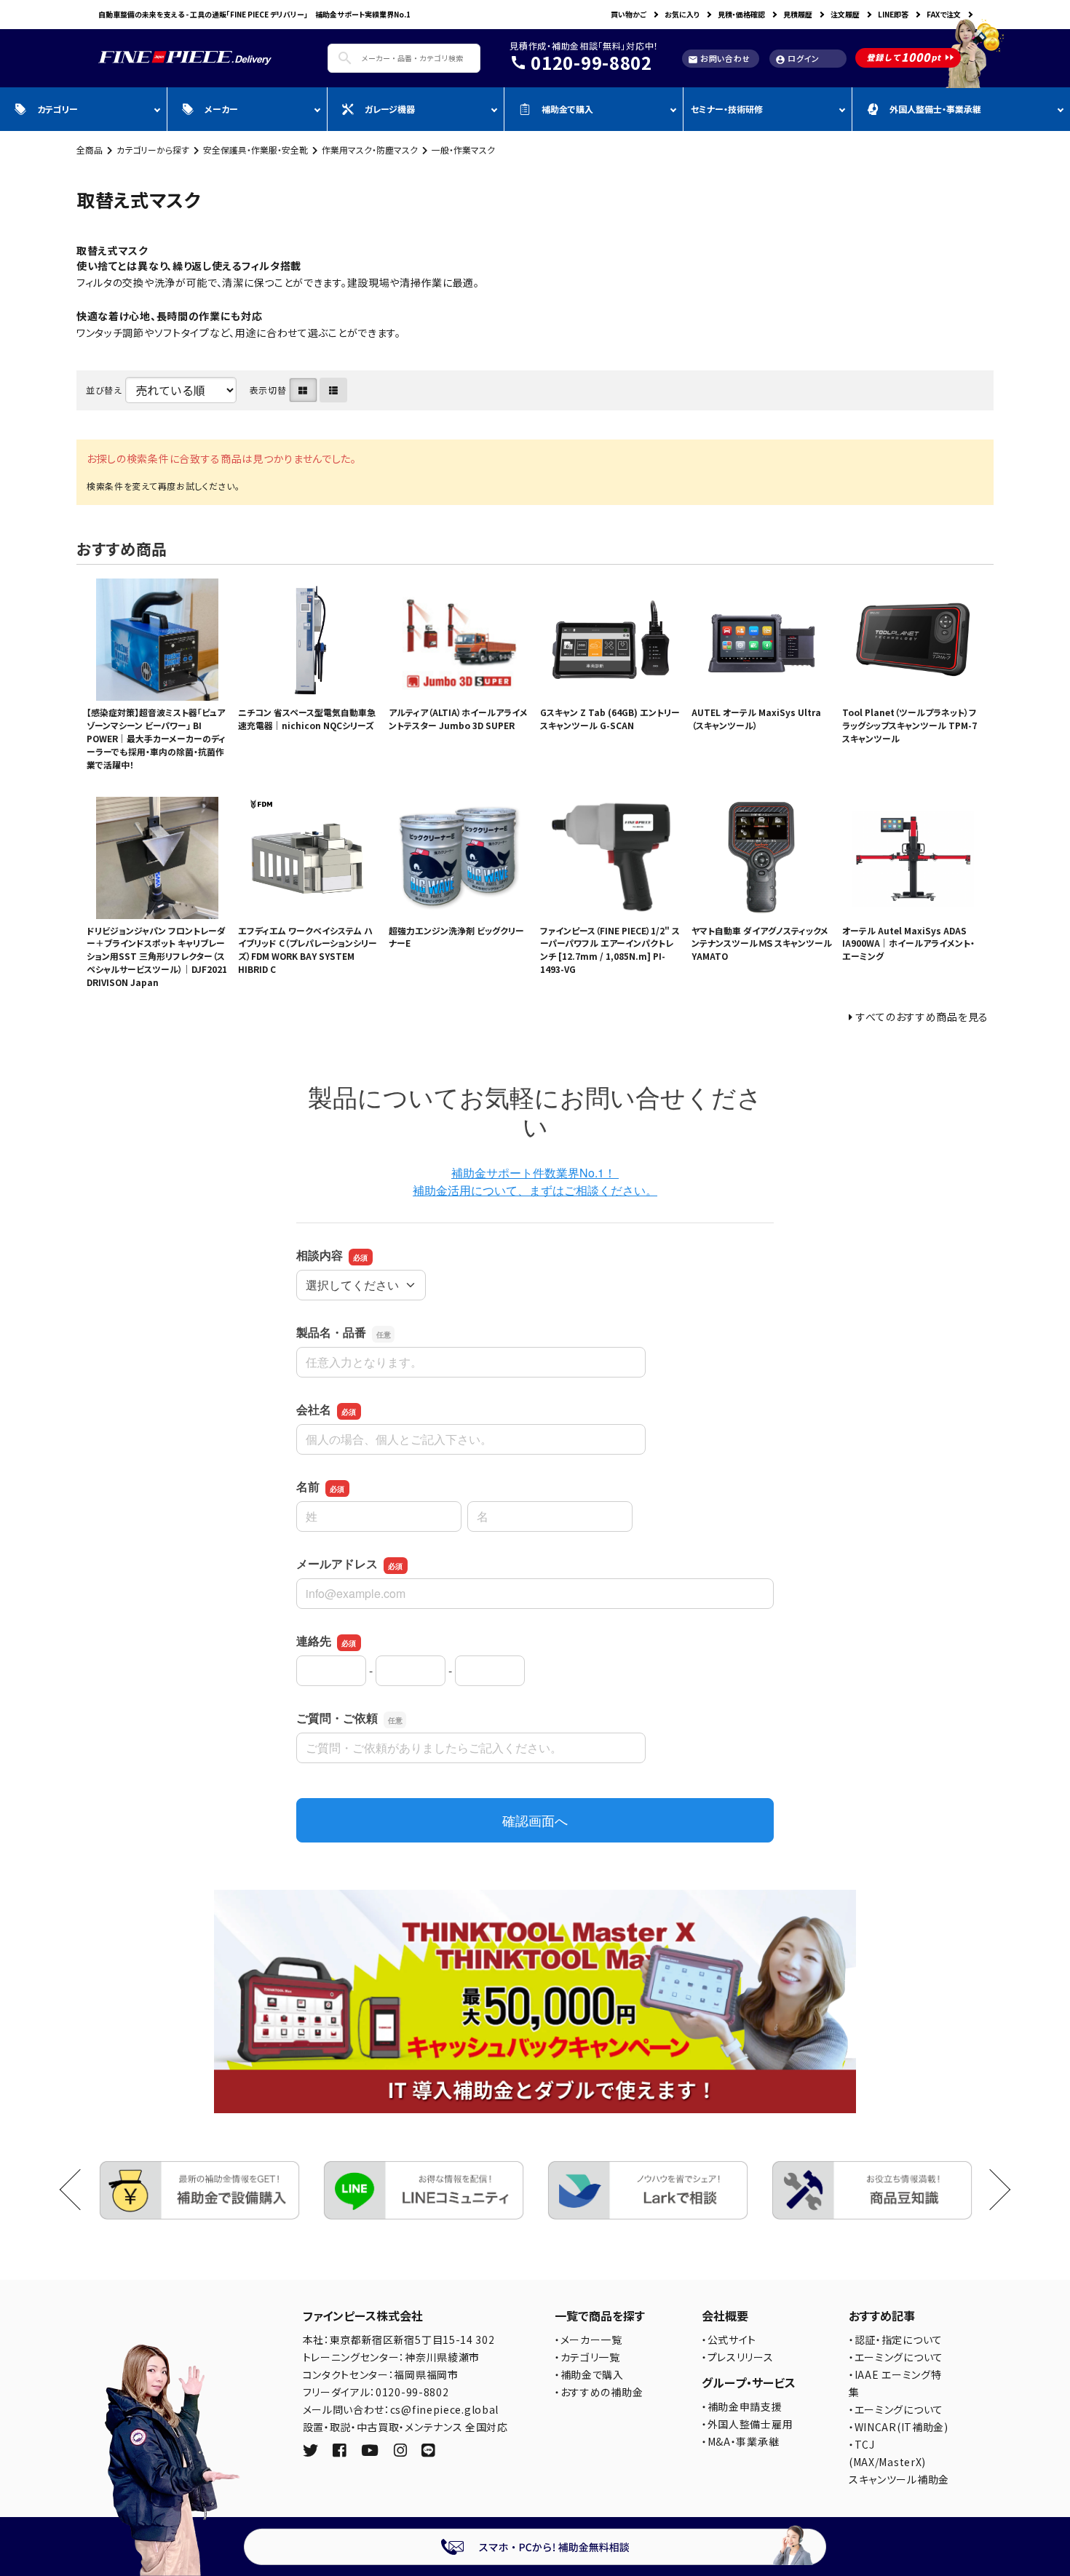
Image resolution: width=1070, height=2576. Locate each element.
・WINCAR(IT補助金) (899, 2427)
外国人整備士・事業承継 (935, 109)
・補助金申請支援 (742, 2406)
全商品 (90, 150)
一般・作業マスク (463, 150)
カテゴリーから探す (153, 150)
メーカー (221, 109)
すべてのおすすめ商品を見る (922, 1017)
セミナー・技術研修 (727, 109)
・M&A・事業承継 (740, 2441)
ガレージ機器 (390, 109)
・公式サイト (729, 2340)
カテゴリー (58, 109)
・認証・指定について (896, 2340)
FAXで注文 (944, 14)
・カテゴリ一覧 (587, 2357)
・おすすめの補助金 (599, 2392)
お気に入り (682, 14)
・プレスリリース (738, 2357)
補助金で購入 (567, 109)
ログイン (797, 59)
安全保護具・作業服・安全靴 (255, 150)
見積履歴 (798, 14)
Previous (80, 2190)
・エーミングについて (896, 2357)
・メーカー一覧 (588, 2340)
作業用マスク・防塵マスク (370, 150)
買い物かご (629, 14)
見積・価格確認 (741, 14)
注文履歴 (845, 14)
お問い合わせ (719, 59)
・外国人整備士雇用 (747, 2424)
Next (990, 2190)
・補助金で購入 (589, 2374)
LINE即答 (893, 14)
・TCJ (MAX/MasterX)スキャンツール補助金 (899, 2462)
